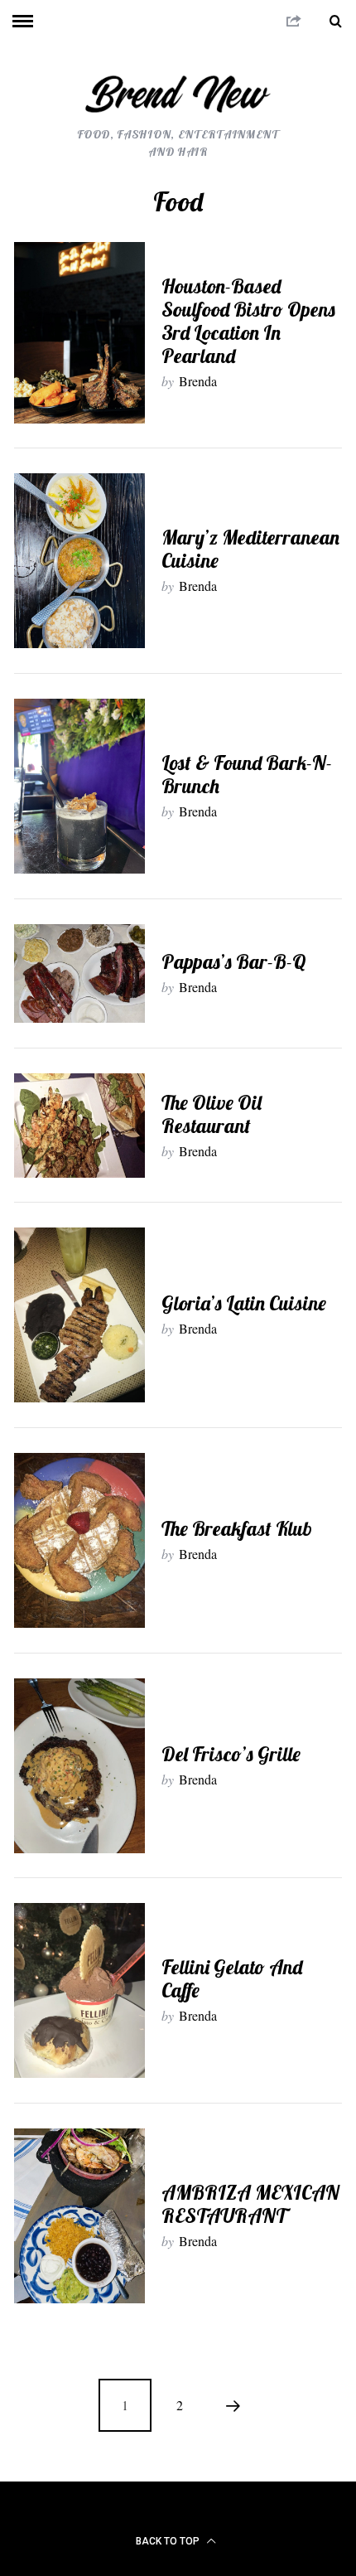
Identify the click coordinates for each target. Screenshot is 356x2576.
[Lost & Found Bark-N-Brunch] (79, 786)
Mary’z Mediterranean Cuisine (250, 549)
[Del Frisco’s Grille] (79, 1766)
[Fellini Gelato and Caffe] (79, 1990)
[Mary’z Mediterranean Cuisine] (79, 561)
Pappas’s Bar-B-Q (234, 961)
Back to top (169, 2541)
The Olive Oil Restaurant (212, 1114)
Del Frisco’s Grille (231, 1754)
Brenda (198, 381)
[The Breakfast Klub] (79, 1540)
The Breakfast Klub (237, 1528)
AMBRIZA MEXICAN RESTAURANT (250, 2204)
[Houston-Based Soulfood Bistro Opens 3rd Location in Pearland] (79, 332)
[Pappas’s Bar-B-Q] (79, 973)
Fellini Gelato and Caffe (232, 1978)
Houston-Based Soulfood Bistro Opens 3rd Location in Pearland (248, 321)
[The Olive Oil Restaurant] (79, 1125)
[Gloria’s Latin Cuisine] (79, 1315)
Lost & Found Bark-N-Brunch (247, 774)
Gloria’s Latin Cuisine (244, 1303)
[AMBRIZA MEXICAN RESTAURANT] (79, 2216)
